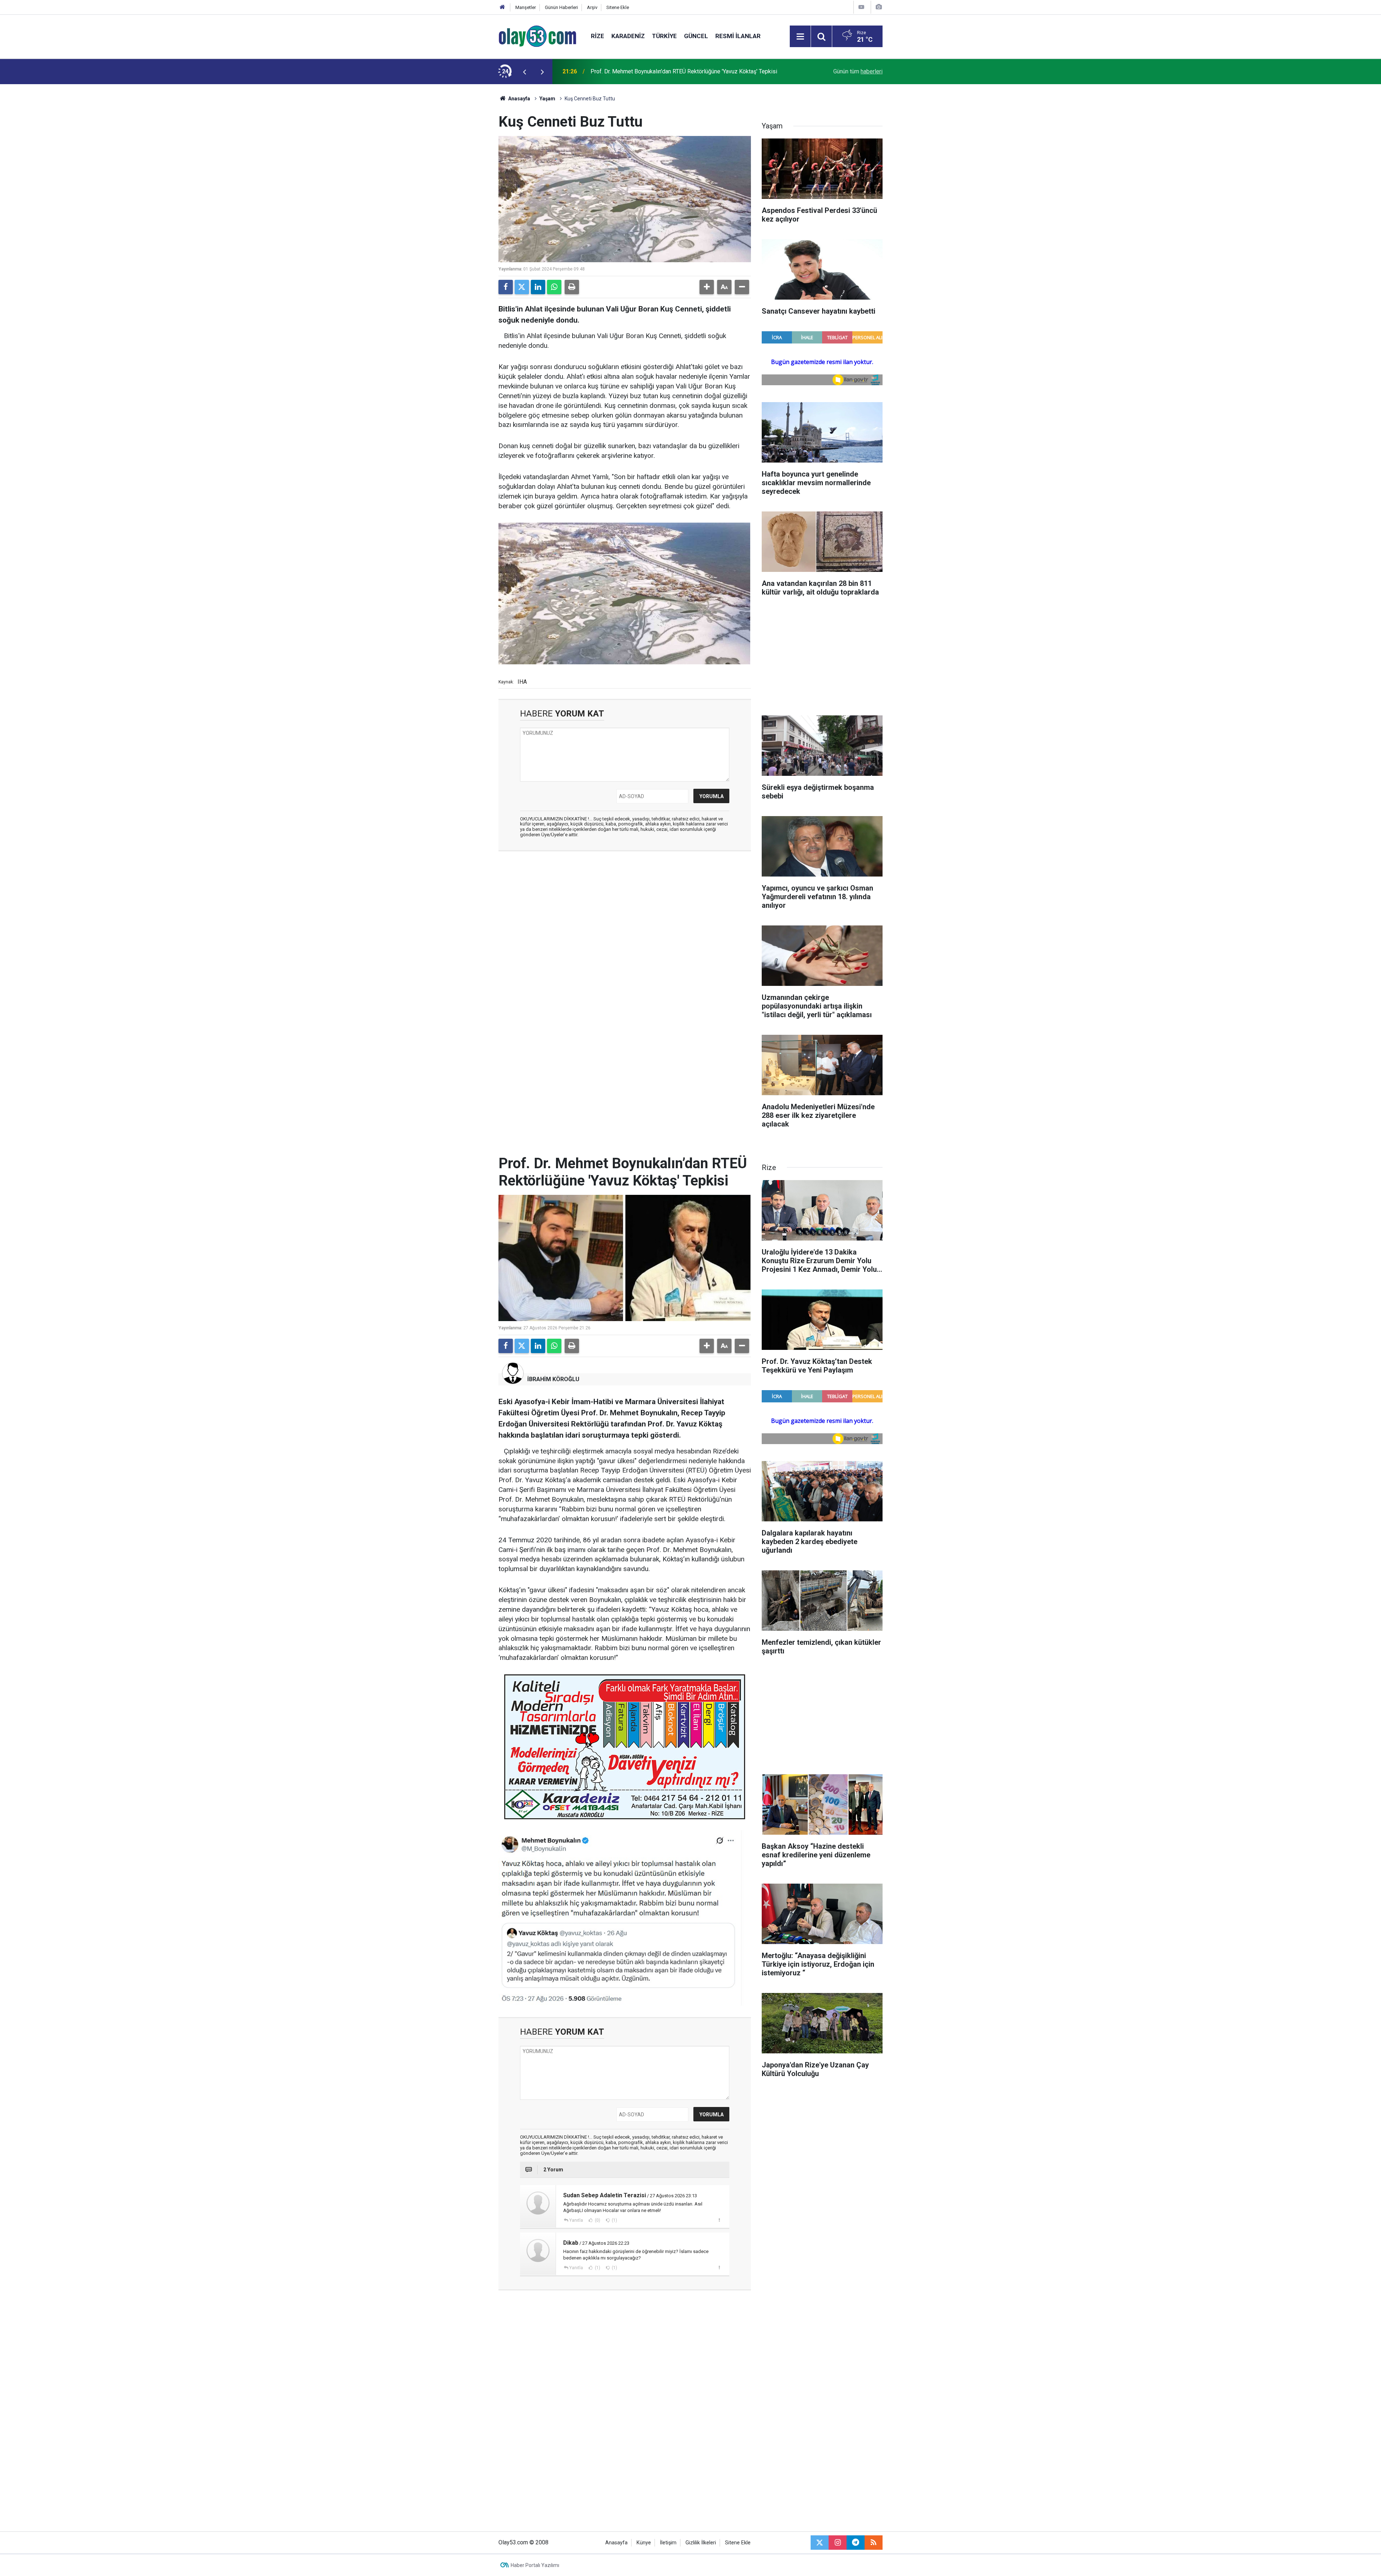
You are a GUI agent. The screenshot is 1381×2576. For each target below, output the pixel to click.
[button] (707, 287)
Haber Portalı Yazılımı (535, 2565)
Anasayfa (519, 99)
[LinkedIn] (538, 287)
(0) (597, 2220)
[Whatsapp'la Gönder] (554, 287)
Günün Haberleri (561, 7)
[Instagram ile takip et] (838, 2543)
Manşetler (526, 7)
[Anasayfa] (502, 7)
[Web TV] (861, 7)
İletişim (668, 2543)
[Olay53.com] (537, 36)
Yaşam (547, 99)
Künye (644, 2543)
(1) (614, 2220)
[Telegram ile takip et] (856, 2543)
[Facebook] (506, 287)
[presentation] (524, 72)
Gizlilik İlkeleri (701, 2543)
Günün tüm (858, 71)
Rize (598, 36)
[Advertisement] (464, 192)
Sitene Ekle (618, 7)
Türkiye (664, 36)
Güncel (696, 36)
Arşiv (592, 7)
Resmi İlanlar (738, 36)
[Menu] (800, 37)
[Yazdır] (572, 287)
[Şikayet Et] (719, 2220)
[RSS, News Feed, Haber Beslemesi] (874, 2543)
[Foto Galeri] (879, 7)
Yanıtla (576, 2220)
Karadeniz (628, 36)
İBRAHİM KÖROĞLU (553, 1379)
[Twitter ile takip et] (820, 2543)
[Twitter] (522, 287)
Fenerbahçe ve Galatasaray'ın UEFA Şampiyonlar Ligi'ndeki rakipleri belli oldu (686, 71)
